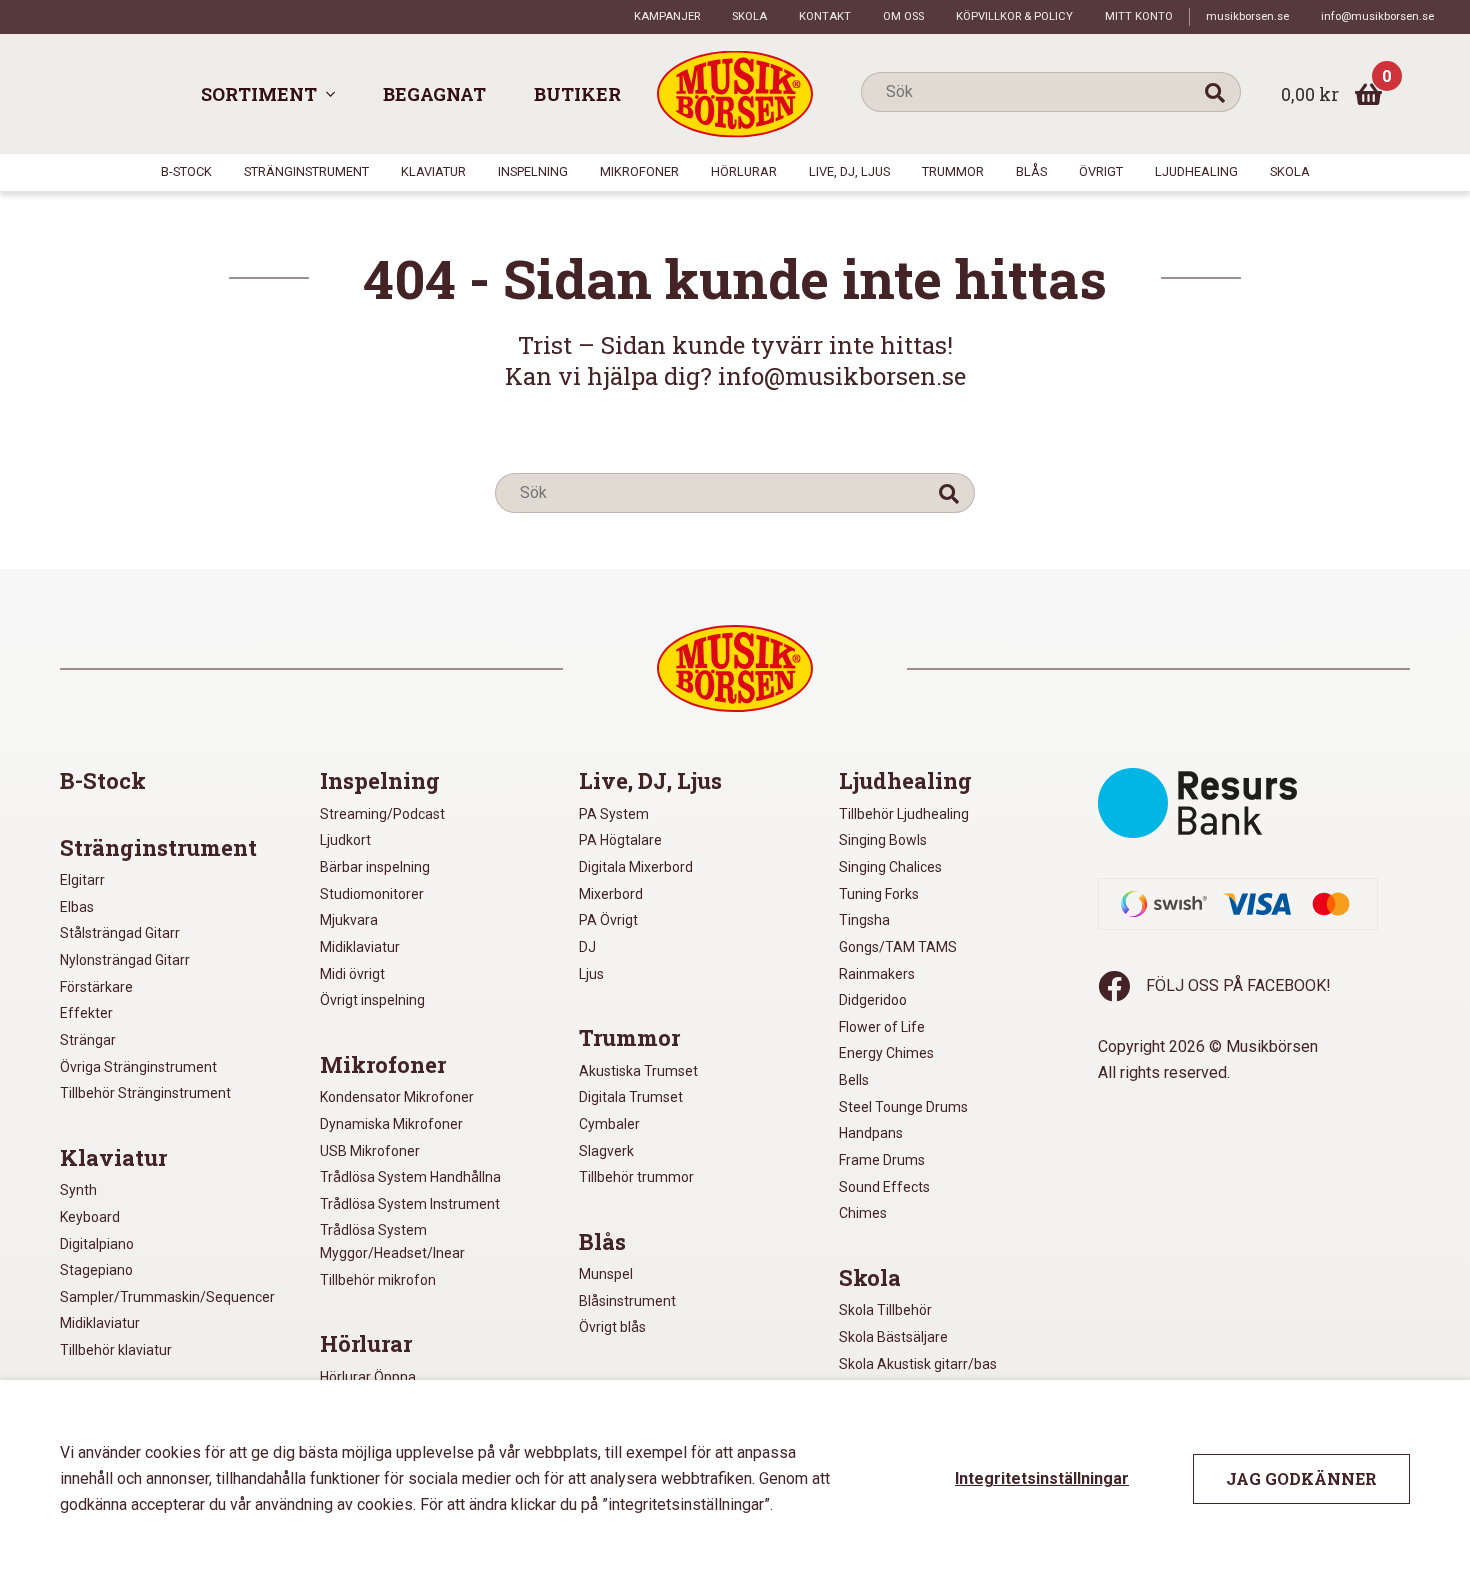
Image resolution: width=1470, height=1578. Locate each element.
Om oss (903, 16)
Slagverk (606, 1151)
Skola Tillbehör (885, 1310)
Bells (854, 1080)
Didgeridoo (873, 1000)
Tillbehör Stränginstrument (145, 1093)
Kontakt (825, 16)
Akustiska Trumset (638, 1071)
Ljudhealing (1196, 171)
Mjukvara (349, 920)
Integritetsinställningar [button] (1042, 1478)
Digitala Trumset (631, 1097)
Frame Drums (882, 1160)
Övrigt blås (612, 1327)
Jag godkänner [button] (1301, 1478)
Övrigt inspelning (372, 1000)
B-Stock (186, 171)
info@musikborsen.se (1377, 16)
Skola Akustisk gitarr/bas (918, 1364)
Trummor (953, 171)
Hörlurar (744, 171)
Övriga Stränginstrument (138, 1067)
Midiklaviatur (100, 1323)
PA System (614, 814)
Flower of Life (882, 1027)
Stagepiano (96, 1270)
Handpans (871, 1133)
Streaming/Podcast (382, 814)
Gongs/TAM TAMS (898, 947)
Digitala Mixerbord (636, 867)
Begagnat (434, 94)
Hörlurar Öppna (368, 1377)
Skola (749, 16)
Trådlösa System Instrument (410, 1204)
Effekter (86, 1013)
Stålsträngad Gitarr (120, 933)
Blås (1031, 171)
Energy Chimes (886, 1053)
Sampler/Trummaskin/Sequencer (167, 1297)
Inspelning (533, 171)
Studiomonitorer (372, 894)
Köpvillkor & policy (1014, 16)
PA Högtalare (620, 840)
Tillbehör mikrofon (378, 1280)
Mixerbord (611, 894)
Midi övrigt (352, 974)
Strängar (88, 1040)
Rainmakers (877, 974)
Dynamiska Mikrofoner (391, 1124)
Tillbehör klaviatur (116, 1350)
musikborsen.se (1247, 16)
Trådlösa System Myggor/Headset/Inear (392, 1241)
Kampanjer (667, 16)
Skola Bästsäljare (893, 1337)
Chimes (863, 1213)
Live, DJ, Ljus (849, 171)
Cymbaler (609, 1124)
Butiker (577, 94)
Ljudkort (345, 840)
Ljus (591, 974)
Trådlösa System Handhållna (410, 1177)
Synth (78, 1190)
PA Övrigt (608, 920)
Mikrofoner (639, 171)
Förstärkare (96, 987)
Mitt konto (1139, 16)
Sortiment (259, 94)
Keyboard (90, 1217)
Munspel (606, 1274)
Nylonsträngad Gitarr (125, 960)
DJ (587, 947)
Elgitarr (82, 880)
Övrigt (1101, 171)
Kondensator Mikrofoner (397, 1097)
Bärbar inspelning (375, 867)
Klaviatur (433, 171)
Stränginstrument (306, 171)
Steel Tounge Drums (903, 1107)
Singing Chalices (890, 867)
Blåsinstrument (627, 1301)
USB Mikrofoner (370, 1151)
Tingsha (864, 920)
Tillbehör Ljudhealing (904, 814)
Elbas (77, 907)
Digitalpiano (97, 1244)
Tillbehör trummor (636, 1177)
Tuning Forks (879, 894)
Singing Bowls (883, 840)
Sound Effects (884, 1187)
